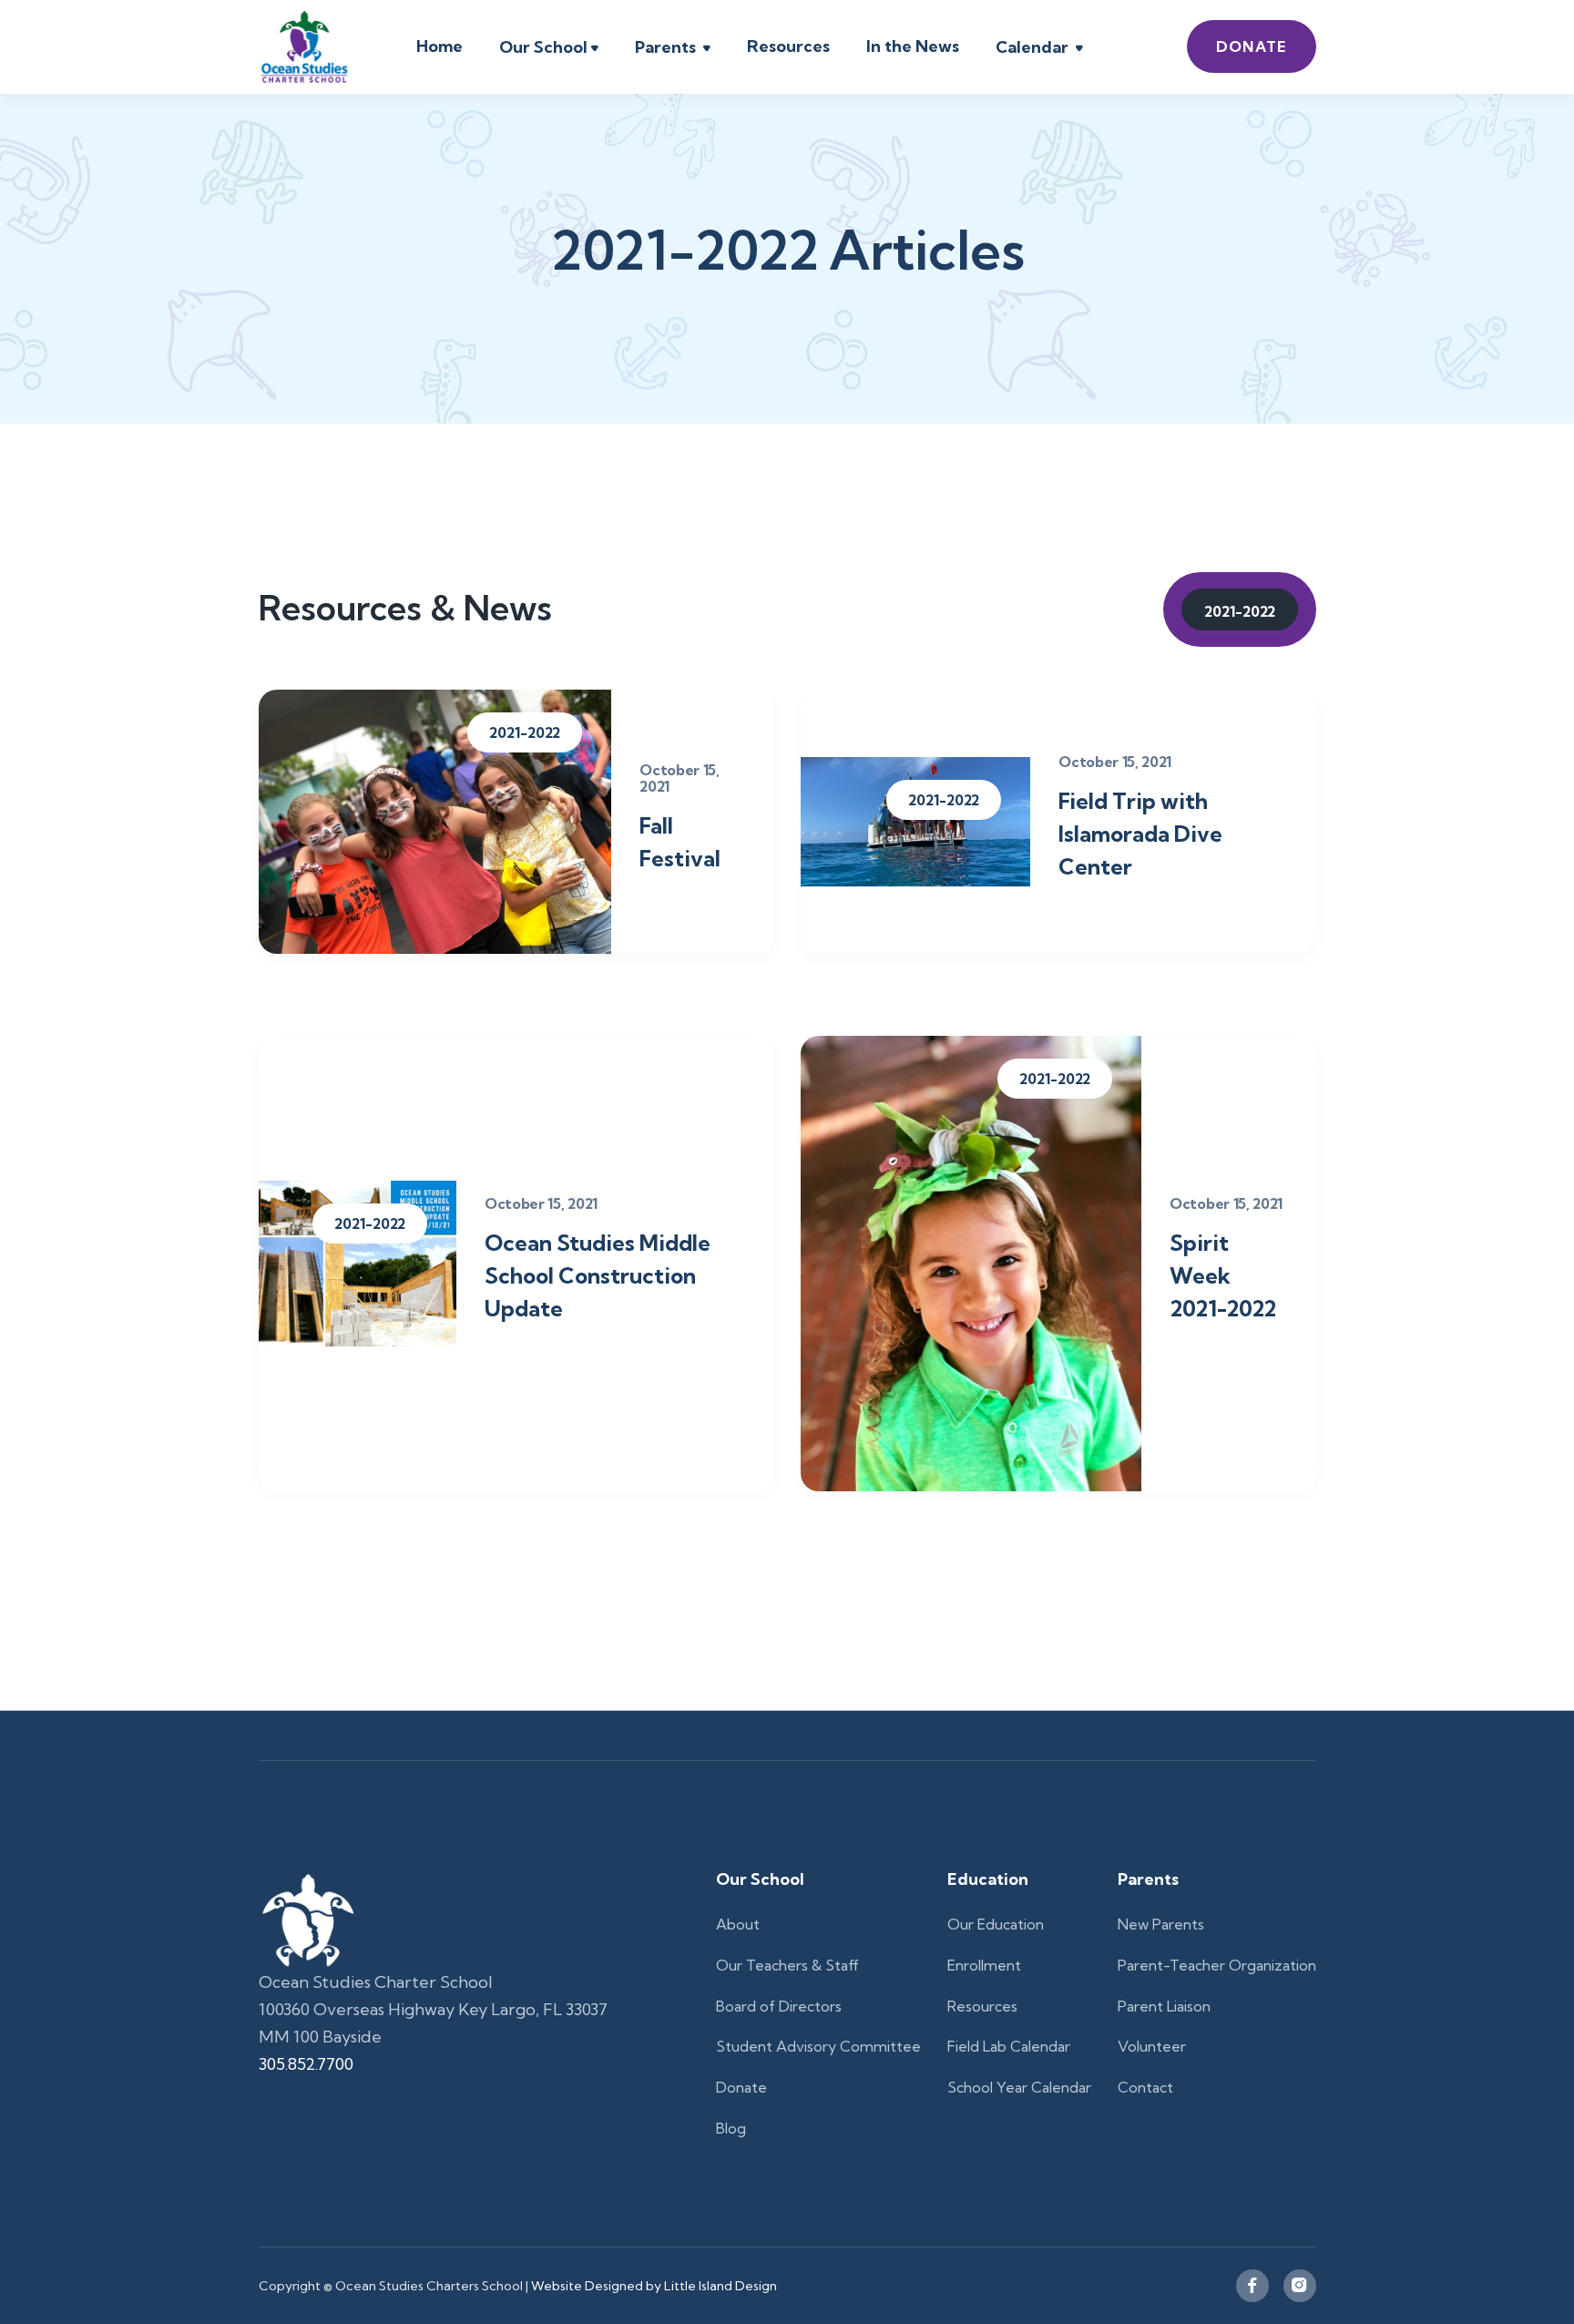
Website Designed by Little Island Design (653, 2286)
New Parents (1161, 1924)
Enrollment (984, 1965)
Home (439, 46)
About (738, 1924)
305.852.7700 (306, 2064)
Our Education (996, 1924)
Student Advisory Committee (818, 2046)
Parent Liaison (1164, 2006)
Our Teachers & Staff (787, 1965)
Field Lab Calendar (1009, 2046)
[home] (304, 47)
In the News (913, 46)
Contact (1145, 2087)
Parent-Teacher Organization (1217, 1965)
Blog (731, 2128)
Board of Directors (779, 2006)
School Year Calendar (1019, 2087)
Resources (788, 46)
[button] (549, 49)
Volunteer (1152, 2046)
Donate (1252, 46)
